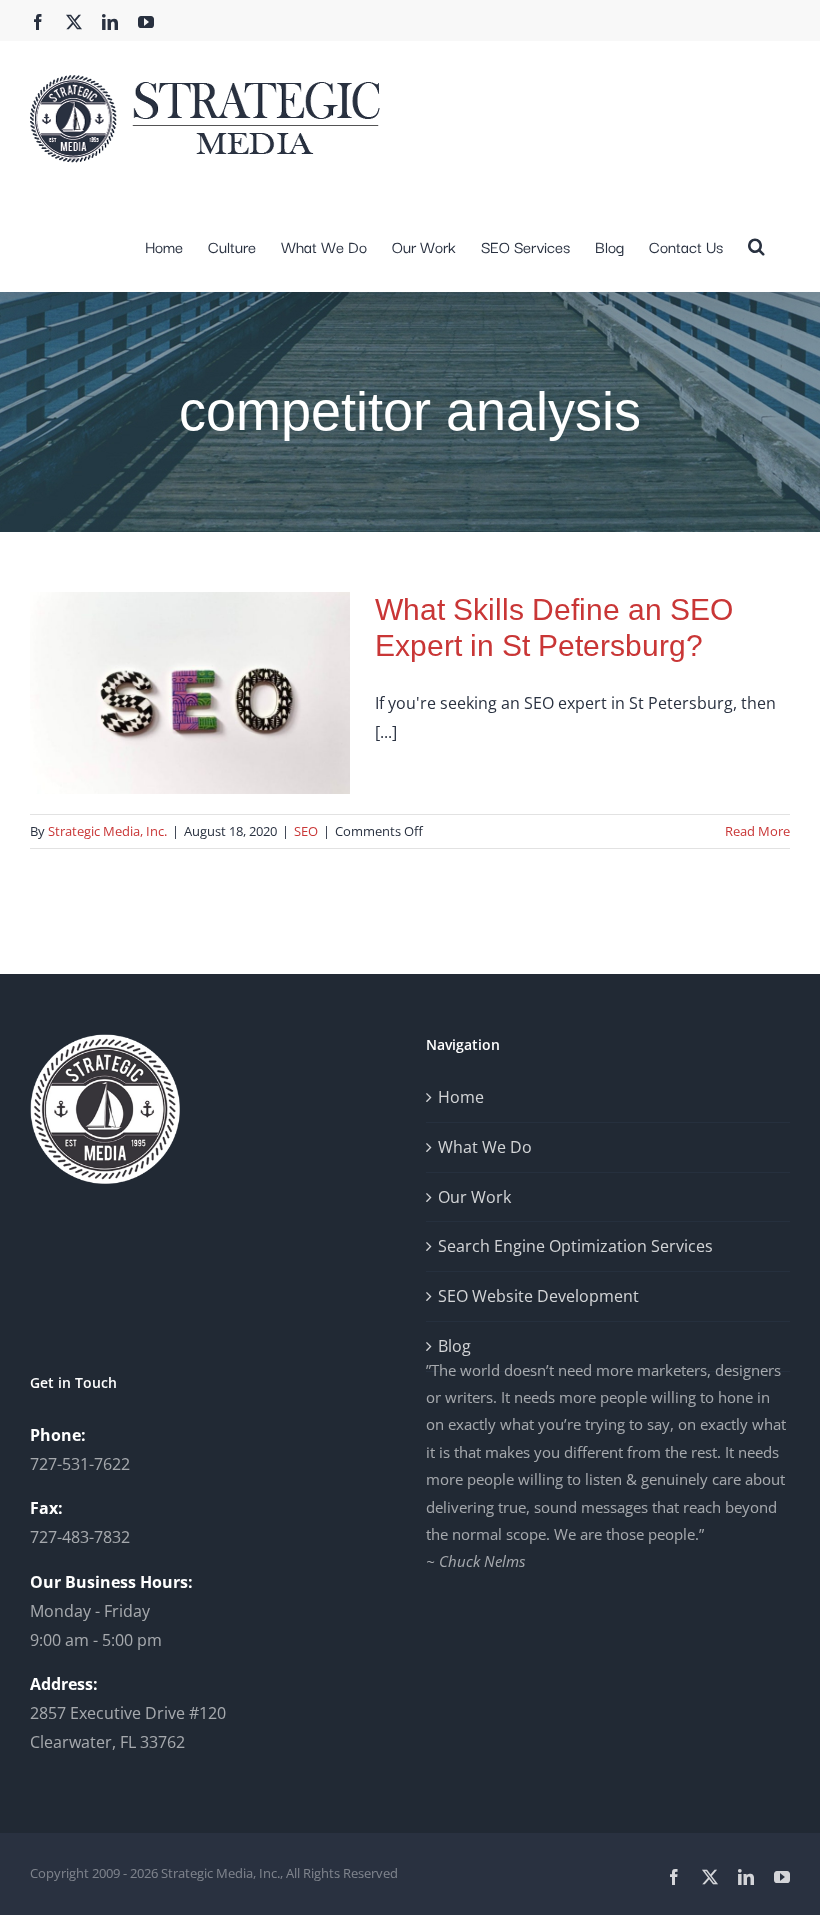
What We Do (485, 1147)
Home (461, 1097)
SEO (306, 831)
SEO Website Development (538, 1296)
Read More (757, 831)
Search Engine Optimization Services (575, 1246)
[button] (756, 244)
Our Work (474, 1197)
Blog (454, 1346)
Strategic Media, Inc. (107, 831)
